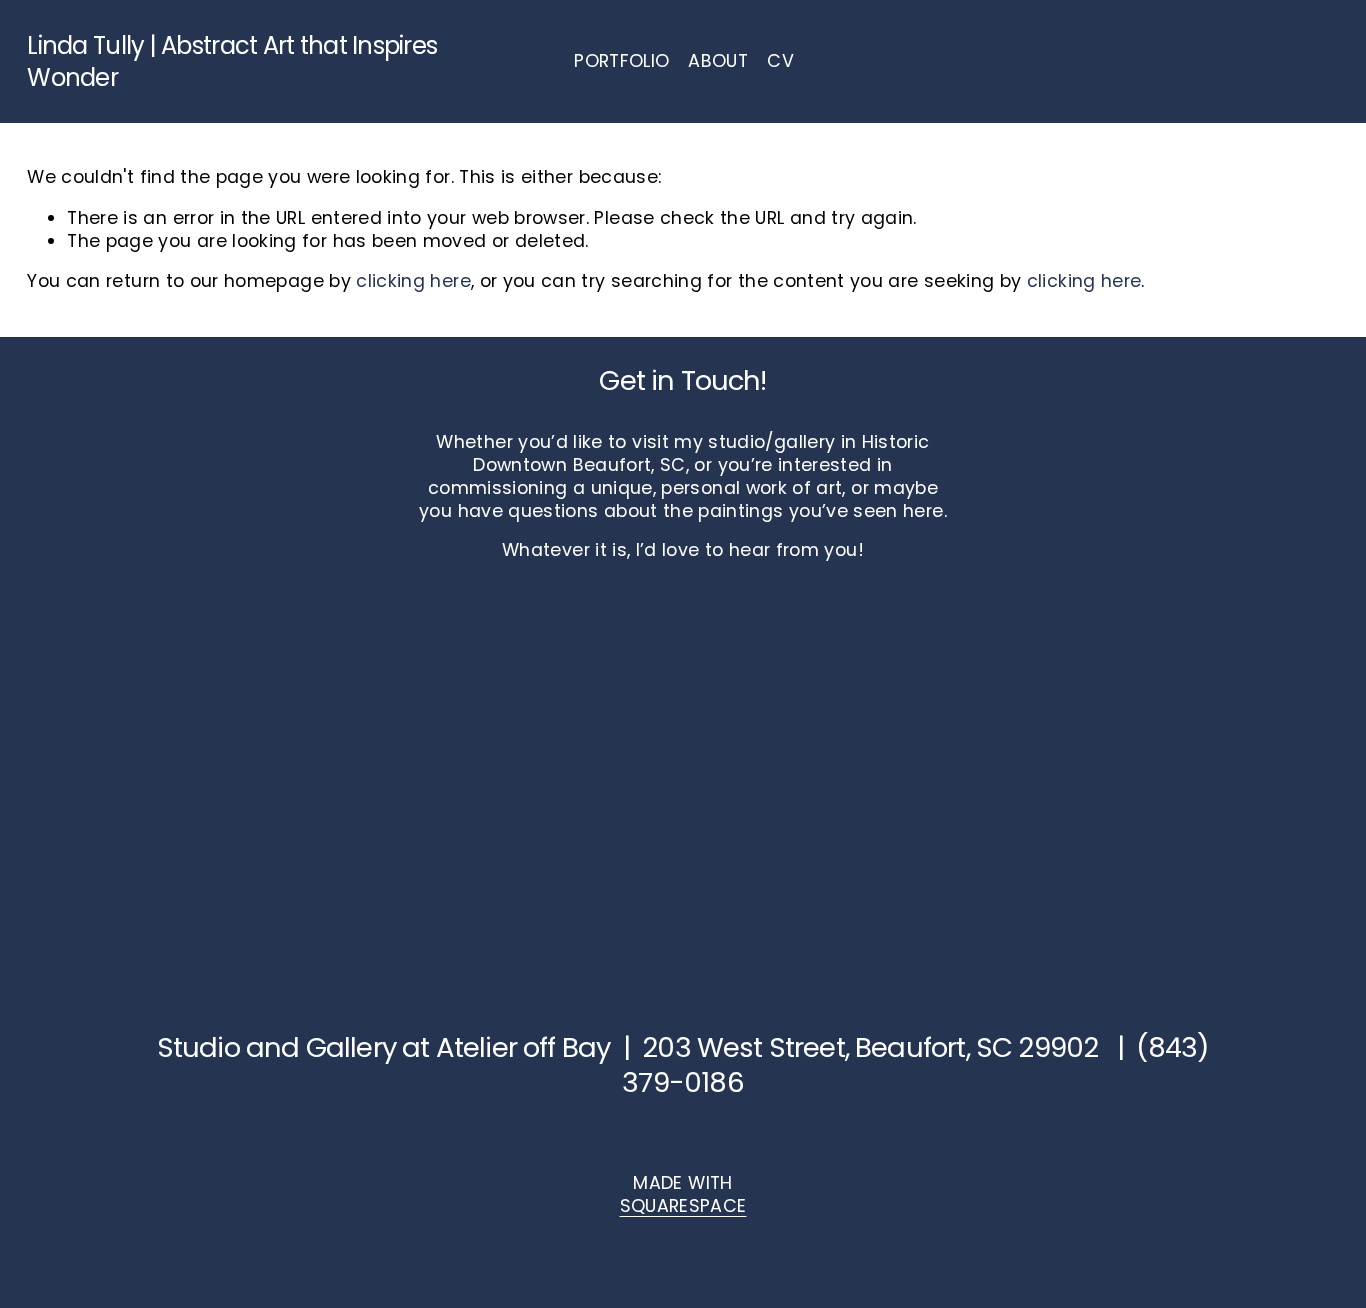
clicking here (413, 280)
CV (780, 60)
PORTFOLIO (621, 60)
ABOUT (718, 60)
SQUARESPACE (683, 1206)
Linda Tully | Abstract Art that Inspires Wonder (232, 61)
